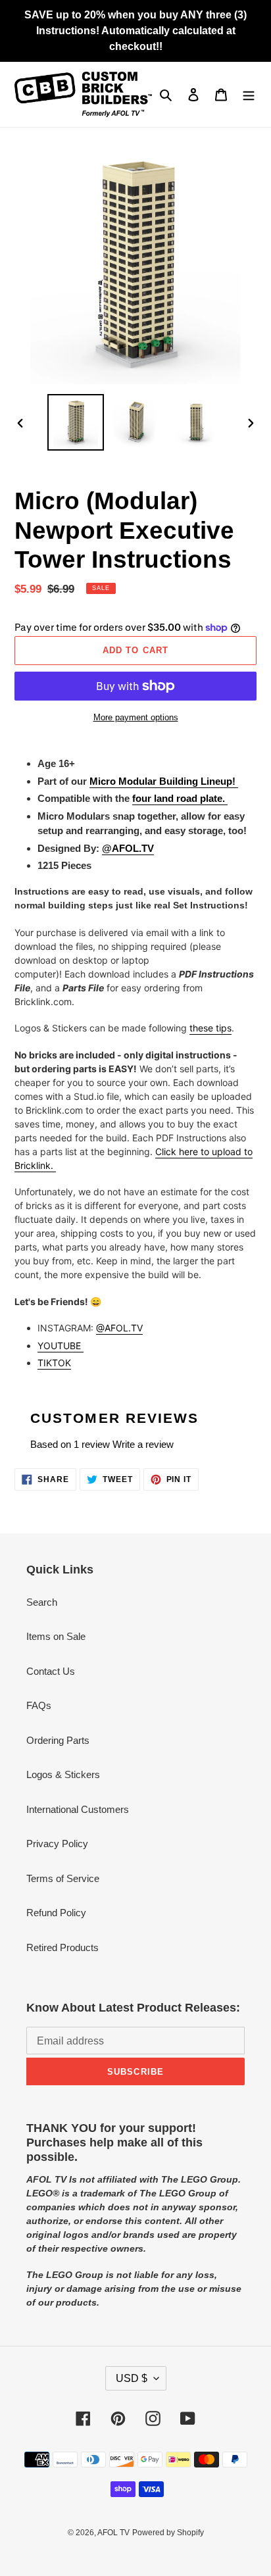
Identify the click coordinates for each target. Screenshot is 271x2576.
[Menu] (249, 94)
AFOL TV (113, 2533)
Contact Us (51, 1671)
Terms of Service (63, 1878)
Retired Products (62, 1947)
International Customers (78, 1809)
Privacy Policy (57, 1844)
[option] (76, 422)
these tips (210, 1028)
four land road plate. (180, 798)
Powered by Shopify (168, 2533)
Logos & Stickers (63, 1774)
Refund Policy (56, 1913)
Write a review (143, 1444)
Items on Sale (56, 1636)
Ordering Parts (58, 1740)
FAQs (39, 1705)
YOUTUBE (61, 1346)
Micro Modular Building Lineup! (164, 781)
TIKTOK (54, 1363)
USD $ (132, 2378)
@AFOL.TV (119, 1328)
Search (42, 1602)
